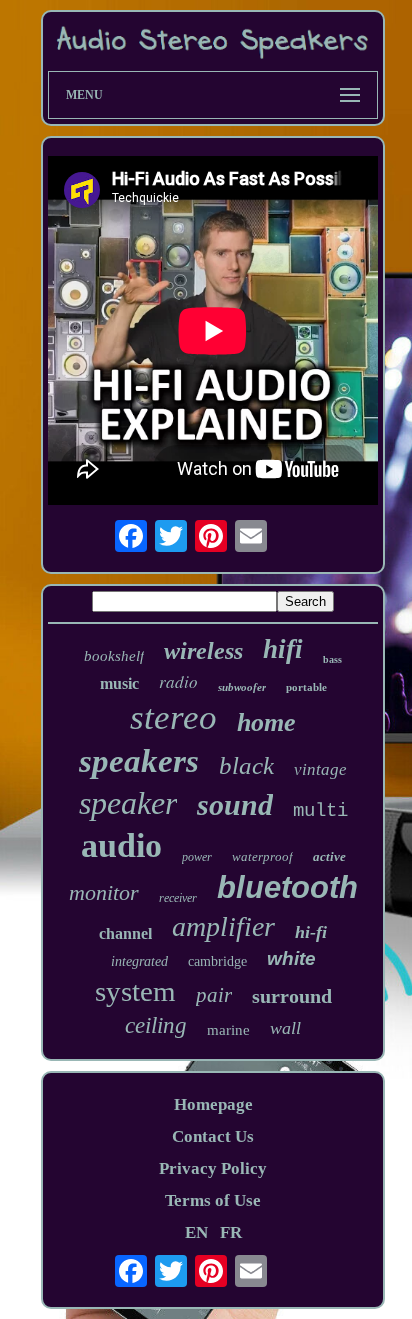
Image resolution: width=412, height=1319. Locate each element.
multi (320, 811)
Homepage (213, 1104)
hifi (283, 649)
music (119, 683)
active (329, 856)
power (197, 857)
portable (306, 687)
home (266, 722)
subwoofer (242, 687)
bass (332, 659)
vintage (320, 769)
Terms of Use (213, 1200)
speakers (139, 761)
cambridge (217, 961)
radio (178, 681)
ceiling (156, 1025)
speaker (128, 803)
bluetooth (287, 887)
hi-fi (311, 932)
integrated (139, 961)
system (135, 991)
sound (235, 804)
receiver (178, 898)
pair (214, 995)
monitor (104, 892)
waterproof (262, 856)
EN (196, 1232)
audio (121, 845)
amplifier (223, 926)
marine (228, 1030)
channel (125, 933)
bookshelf (114, 656)
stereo (173, 717)
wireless (203, 651)
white (291, 958)
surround (292, 996)
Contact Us (213, 1136)
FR (231, 1232)
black (246, 765)
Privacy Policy (213, 1168)
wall (285, 1028)
